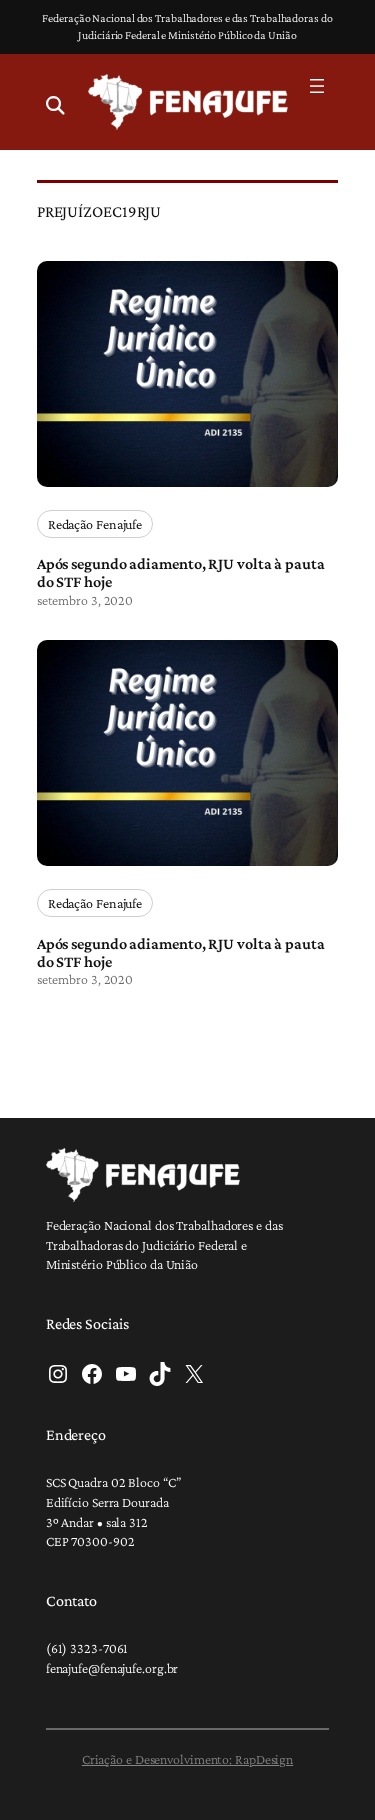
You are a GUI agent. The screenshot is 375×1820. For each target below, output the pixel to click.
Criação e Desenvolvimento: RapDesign (187, 1759)
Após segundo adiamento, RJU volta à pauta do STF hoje (181, 572)
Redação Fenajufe (95, 524)
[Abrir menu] (317, 86)
